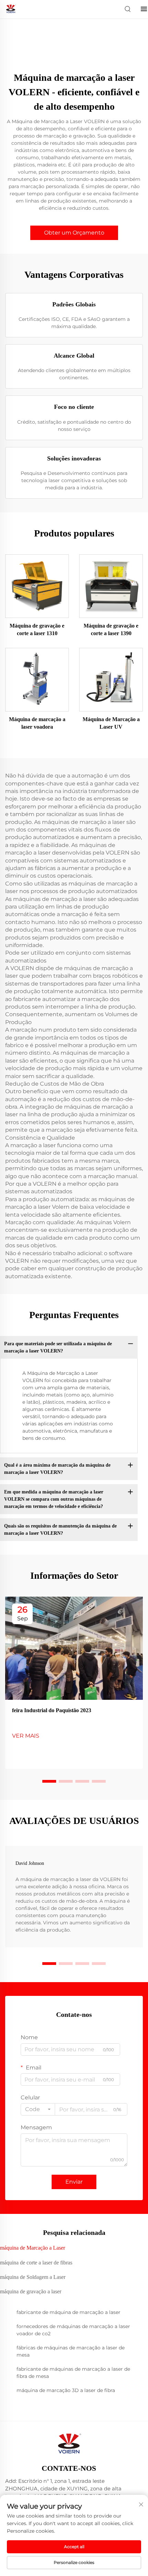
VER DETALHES (37, 586)
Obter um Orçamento (74, 233)
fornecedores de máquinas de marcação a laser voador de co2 (73, 2330)
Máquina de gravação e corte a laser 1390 (111, 629)
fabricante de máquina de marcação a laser (68, 2312)
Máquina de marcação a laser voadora (37, 723)
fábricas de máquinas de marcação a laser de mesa (71, 2351)
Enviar (74, 2182)
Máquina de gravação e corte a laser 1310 (37, 629)
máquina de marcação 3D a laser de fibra (66, 2390)
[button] (49, 1781)
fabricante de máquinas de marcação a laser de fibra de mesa (73, 2373)
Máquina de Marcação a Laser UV (111, 723)
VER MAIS (26, 1736)
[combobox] (38, 2109)
